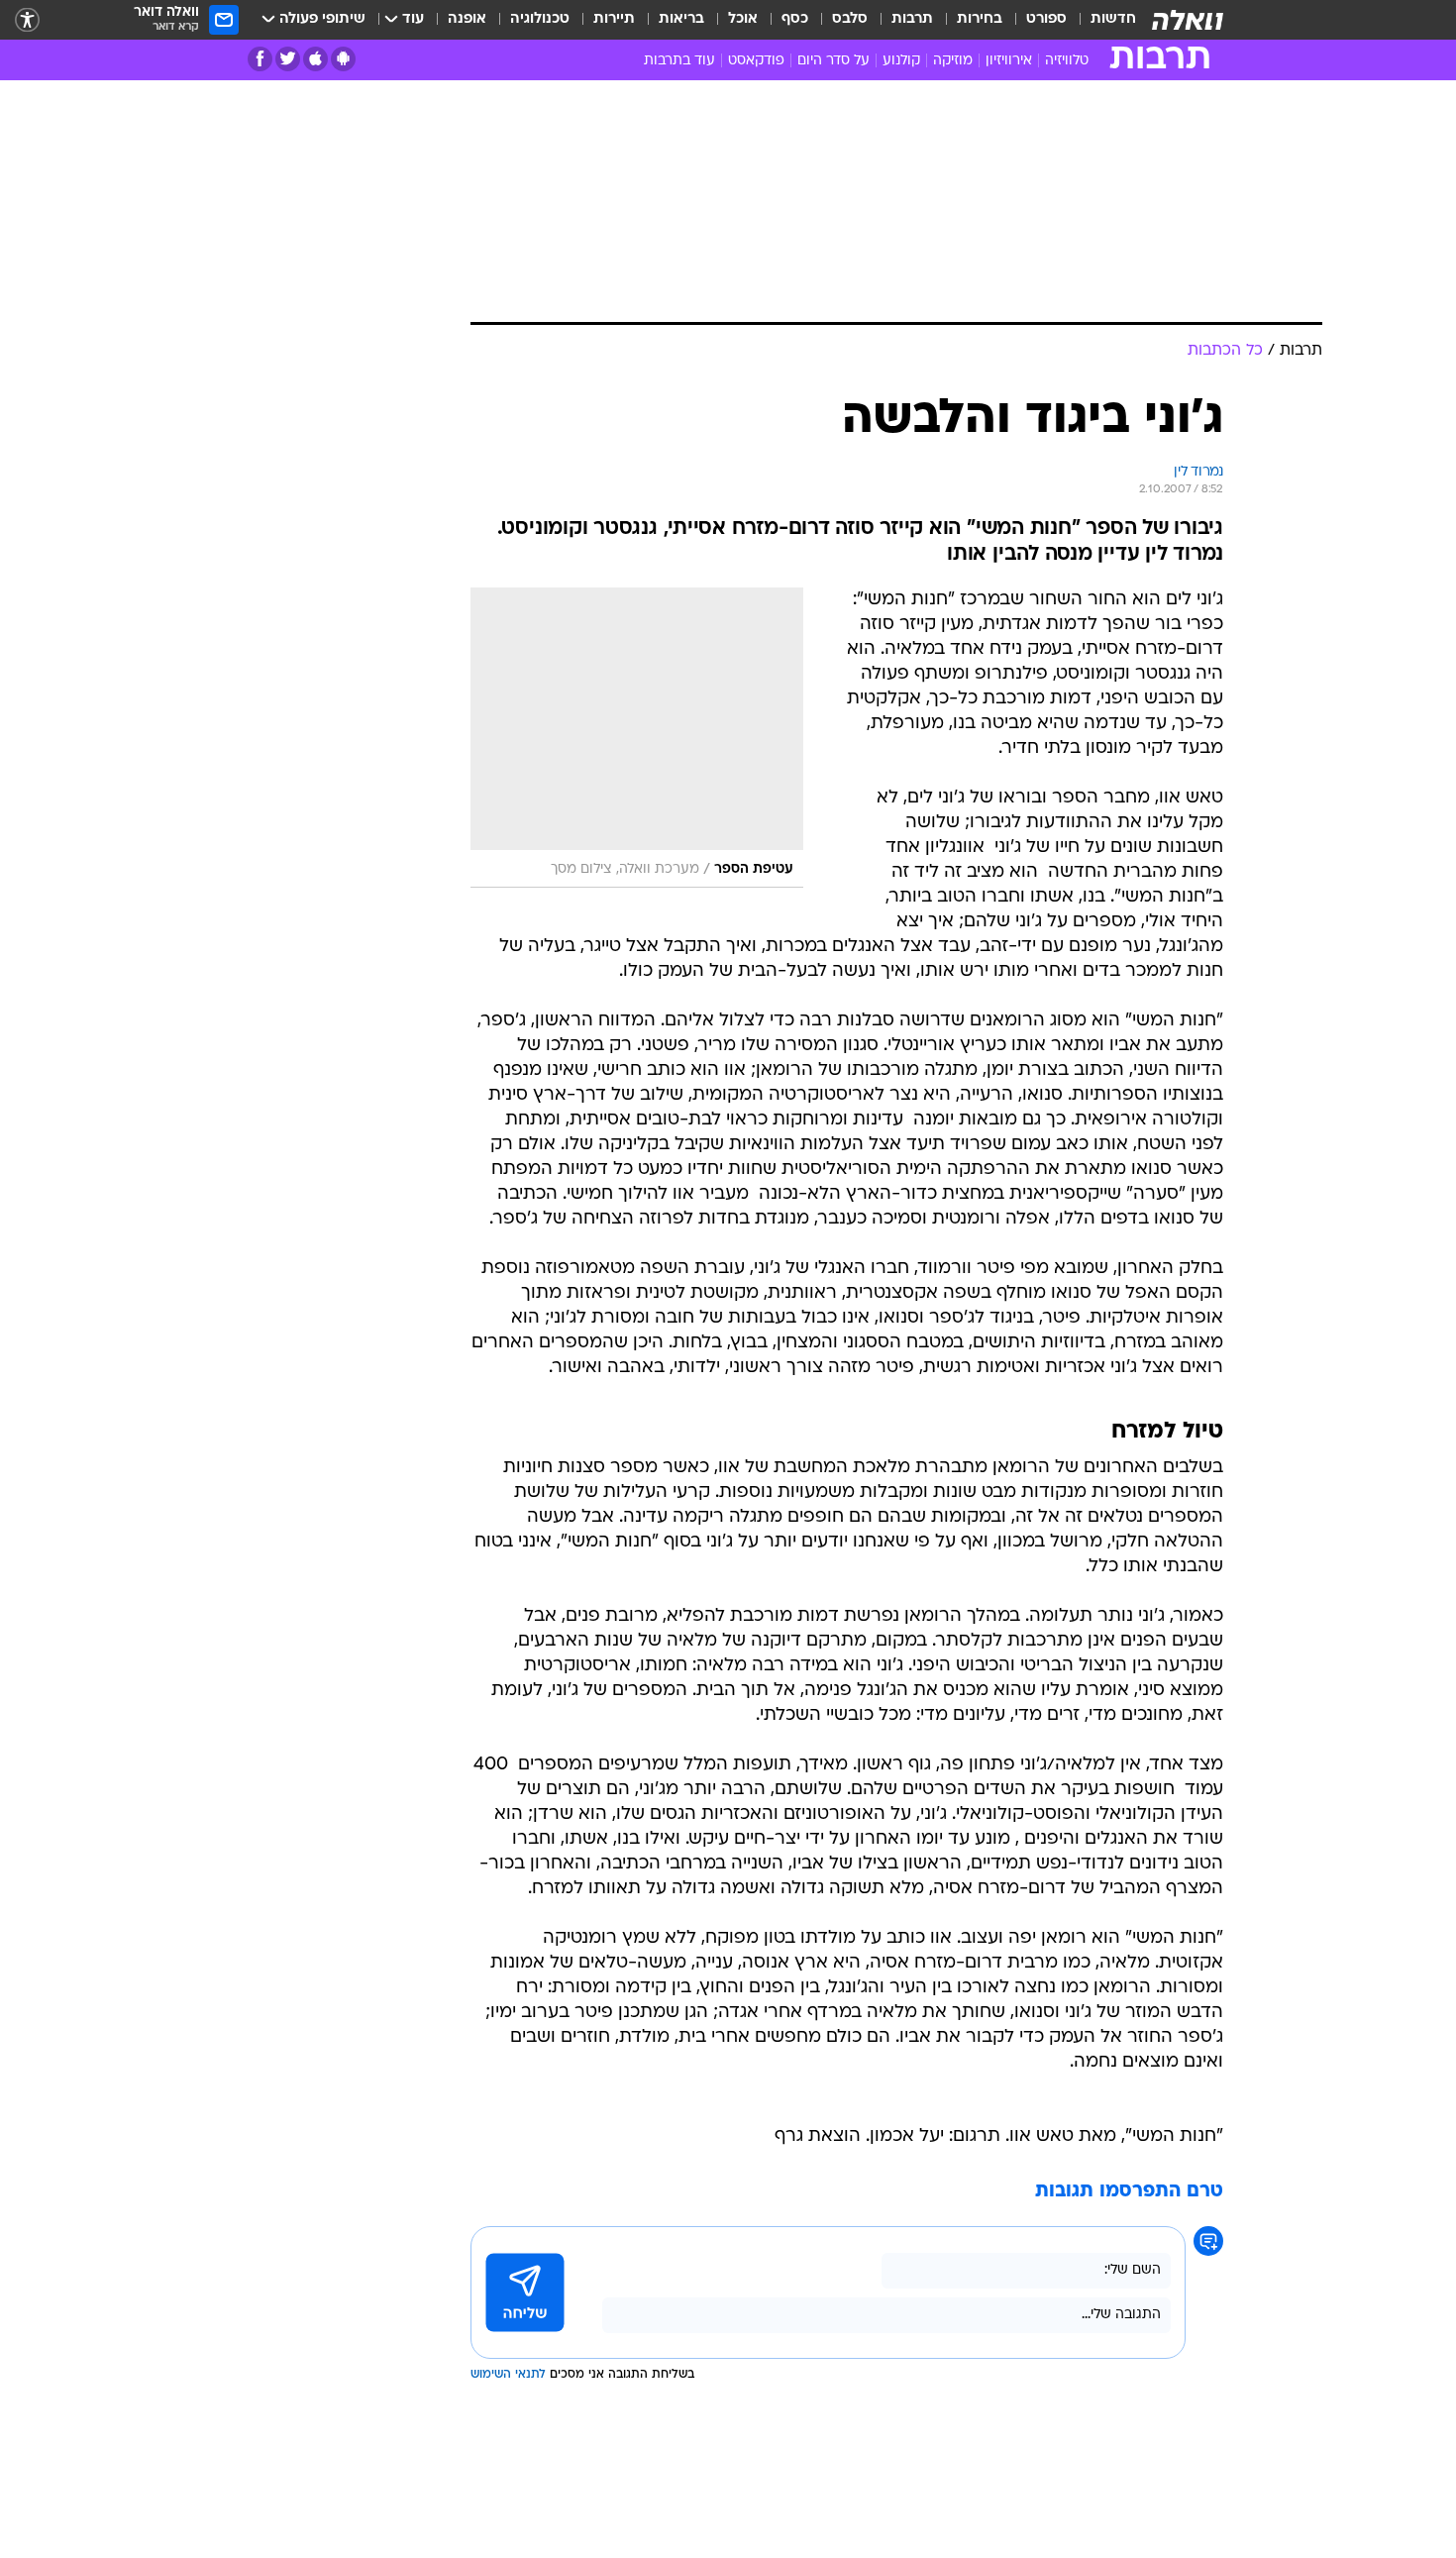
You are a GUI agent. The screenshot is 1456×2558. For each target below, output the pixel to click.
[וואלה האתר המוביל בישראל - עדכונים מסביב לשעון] (1188, 20)
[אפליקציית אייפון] (315, 59)
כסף (795, 19)
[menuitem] (1101, 20)
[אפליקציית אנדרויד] (343, 59)
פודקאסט (756, 61)
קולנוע (901, 61)
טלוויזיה (1067, 61)
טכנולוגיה (540, 19)
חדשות (1113, 19)
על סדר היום (833, 61)
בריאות (681, 19)
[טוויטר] (288, 59)
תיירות (614, 19)
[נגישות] (27, 20)
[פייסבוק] (260, 59)
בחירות (980, 19)
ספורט (1046, 19)
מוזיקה (953, 61)
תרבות (912, 19)
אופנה (467, 19)
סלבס (850, 19)
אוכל (743, 19)
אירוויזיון (1009, 61)
